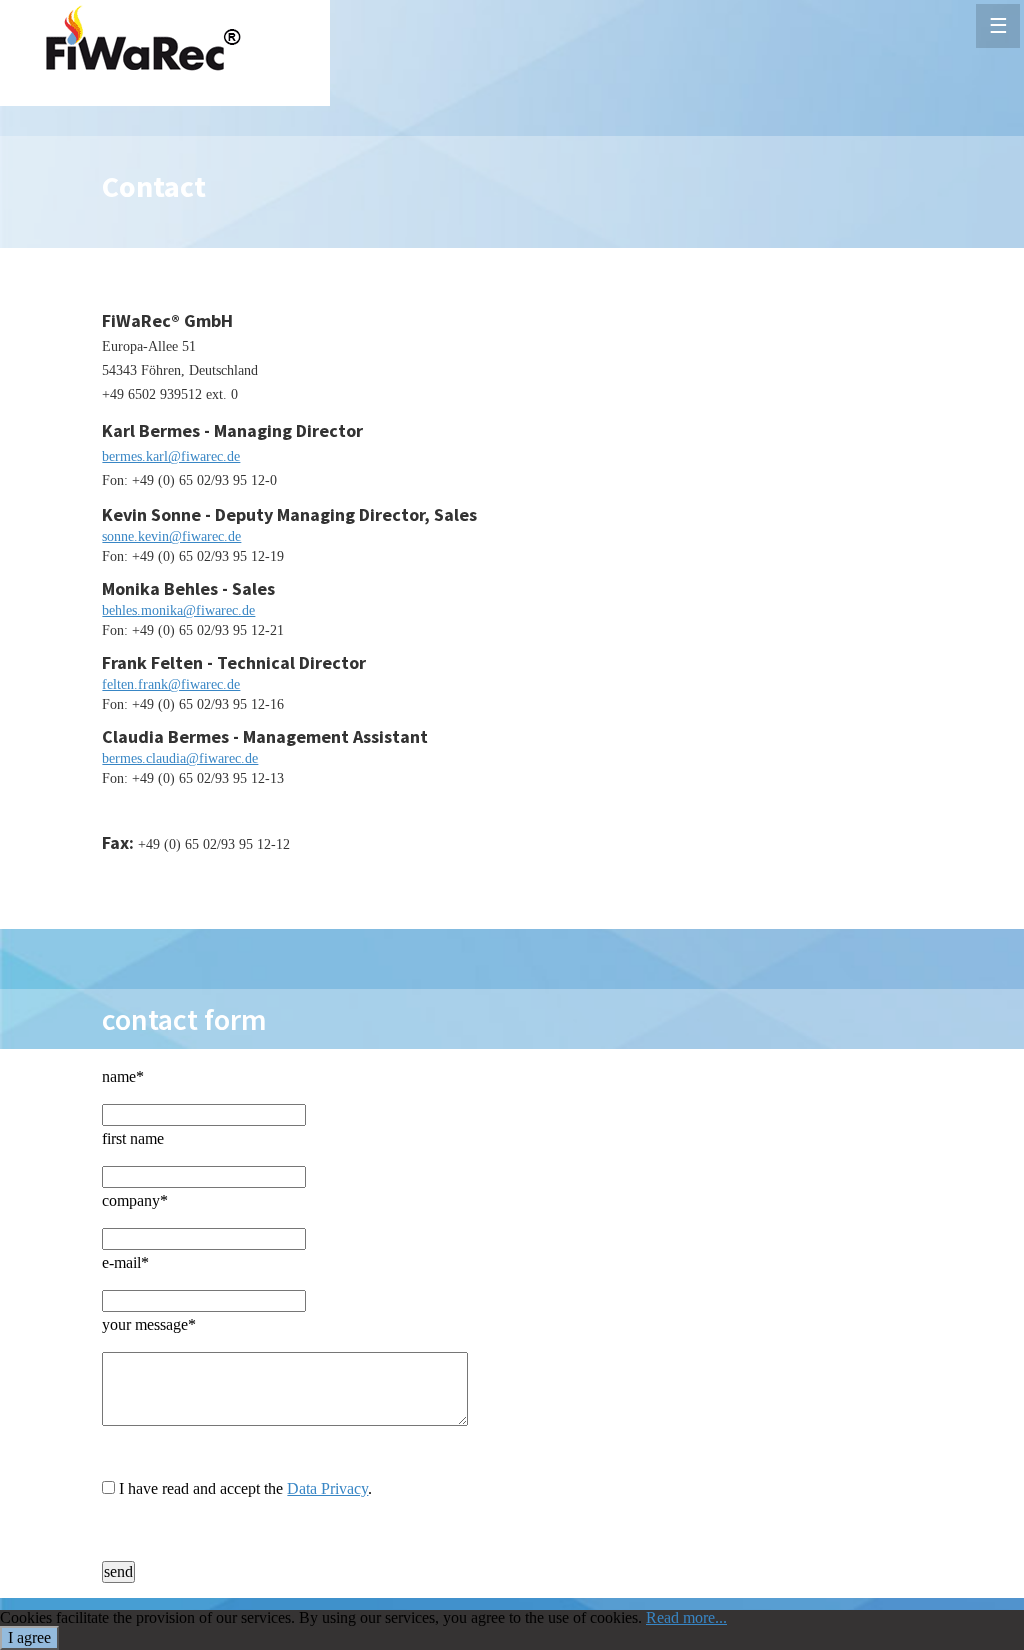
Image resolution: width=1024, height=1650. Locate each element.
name (123, 1076)
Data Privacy (327, 1488)
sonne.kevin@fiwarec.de (171, 536)
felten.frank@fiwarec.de (171, 684)
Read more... (686, 1617)
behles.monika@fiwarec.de (178, 610)
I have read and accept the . (245, 1488)
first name (133, 1138)
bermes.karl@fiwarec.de (171, 456)
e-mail (125, 1262)
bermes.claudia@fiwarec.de (180, 758)
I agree (29, 1637)
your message (149, 1324)
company (135, 1200)
